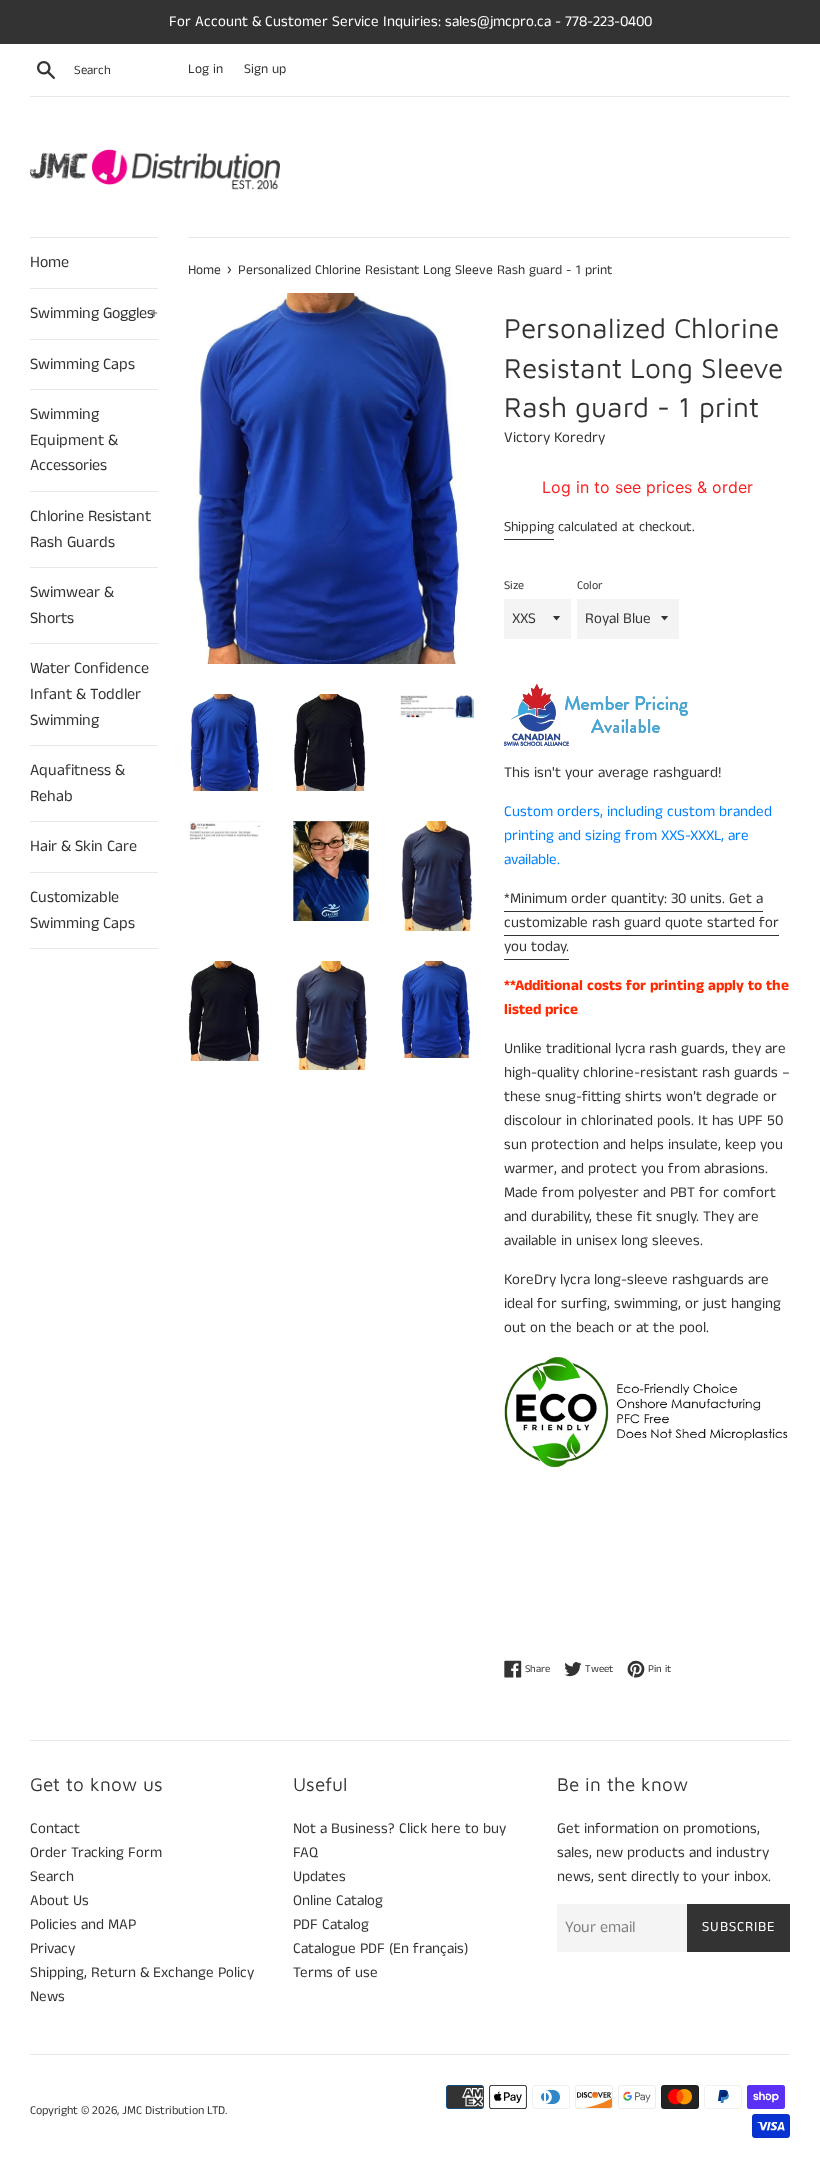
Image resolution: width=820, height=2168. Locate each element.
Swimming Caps (82, 364)
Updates (319, 1876)
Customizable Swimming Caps (82, 910)
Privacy (52, 1948)
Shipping (529, 527)
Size (514, 585)
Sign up (265, 69)
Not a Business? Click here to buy (399, 1828)
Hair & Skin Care (83, 846)
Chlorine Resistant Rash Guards (90, 529)
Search (52, 1876)
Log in (205, 69)
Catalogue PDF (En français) (380, 1948)
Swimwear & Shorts (72, 605)
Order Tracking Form (96, 1852)
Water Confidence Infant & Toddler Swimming (89, 694)
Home (49, 262)
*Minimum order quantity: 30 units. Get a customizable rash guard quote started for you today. (641, 922)
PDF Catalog (331, 1924)
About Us (59, 1900)
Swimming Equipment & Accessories (74, 440)
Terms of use (335, 1972)
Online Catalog (338, 1900)
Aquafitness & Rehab (77, 783)
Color (589, 585)
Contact (55, 1828)
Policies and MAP (83, 1924)
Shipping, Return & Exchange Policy (142, 1972)
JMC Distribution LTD (173, 2110)
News (47, 1996)
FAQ (305, 1852)
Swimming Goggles (94, 313)
